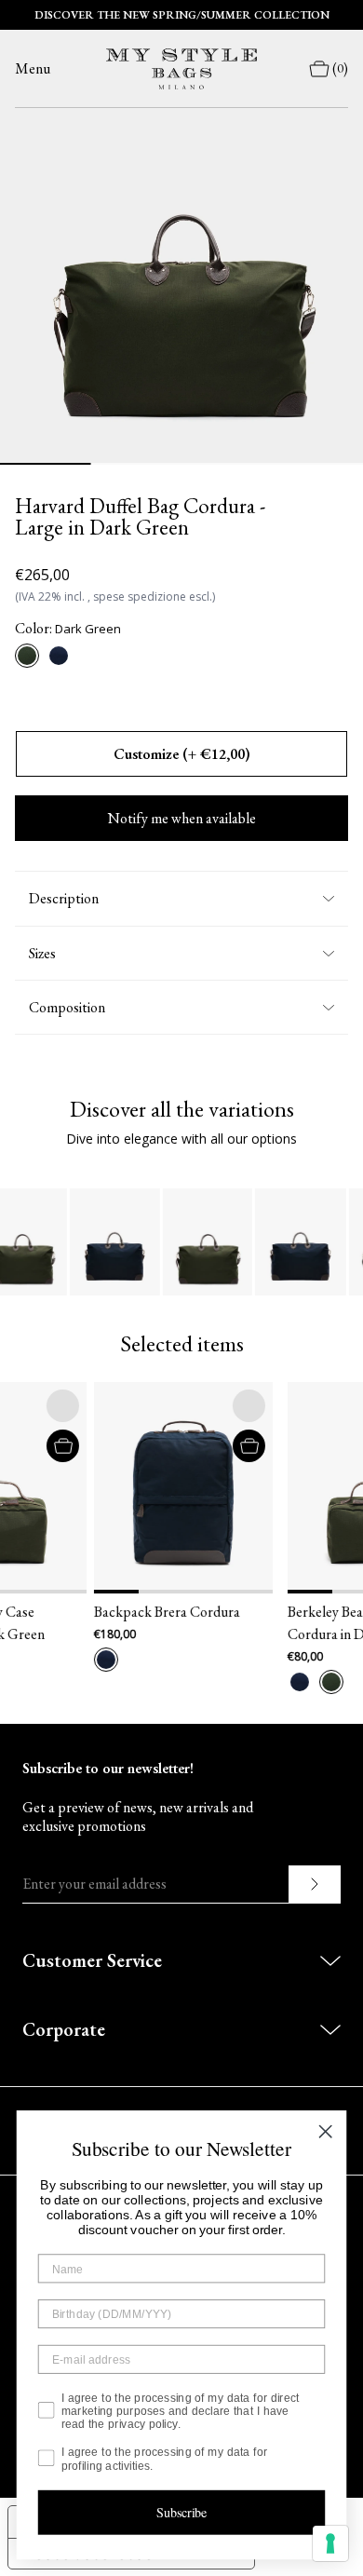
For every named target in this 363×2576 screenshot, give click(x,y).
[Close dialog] (325, 2131)
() (340, 68)
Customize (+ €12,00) (182, 754)
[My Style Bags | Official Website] (181, 69)
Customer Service (92, 1960)
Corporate (64, 2029)
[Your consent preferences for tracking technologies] (330, 2543)
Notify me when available (182, 818)
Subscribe (182, 2512)
